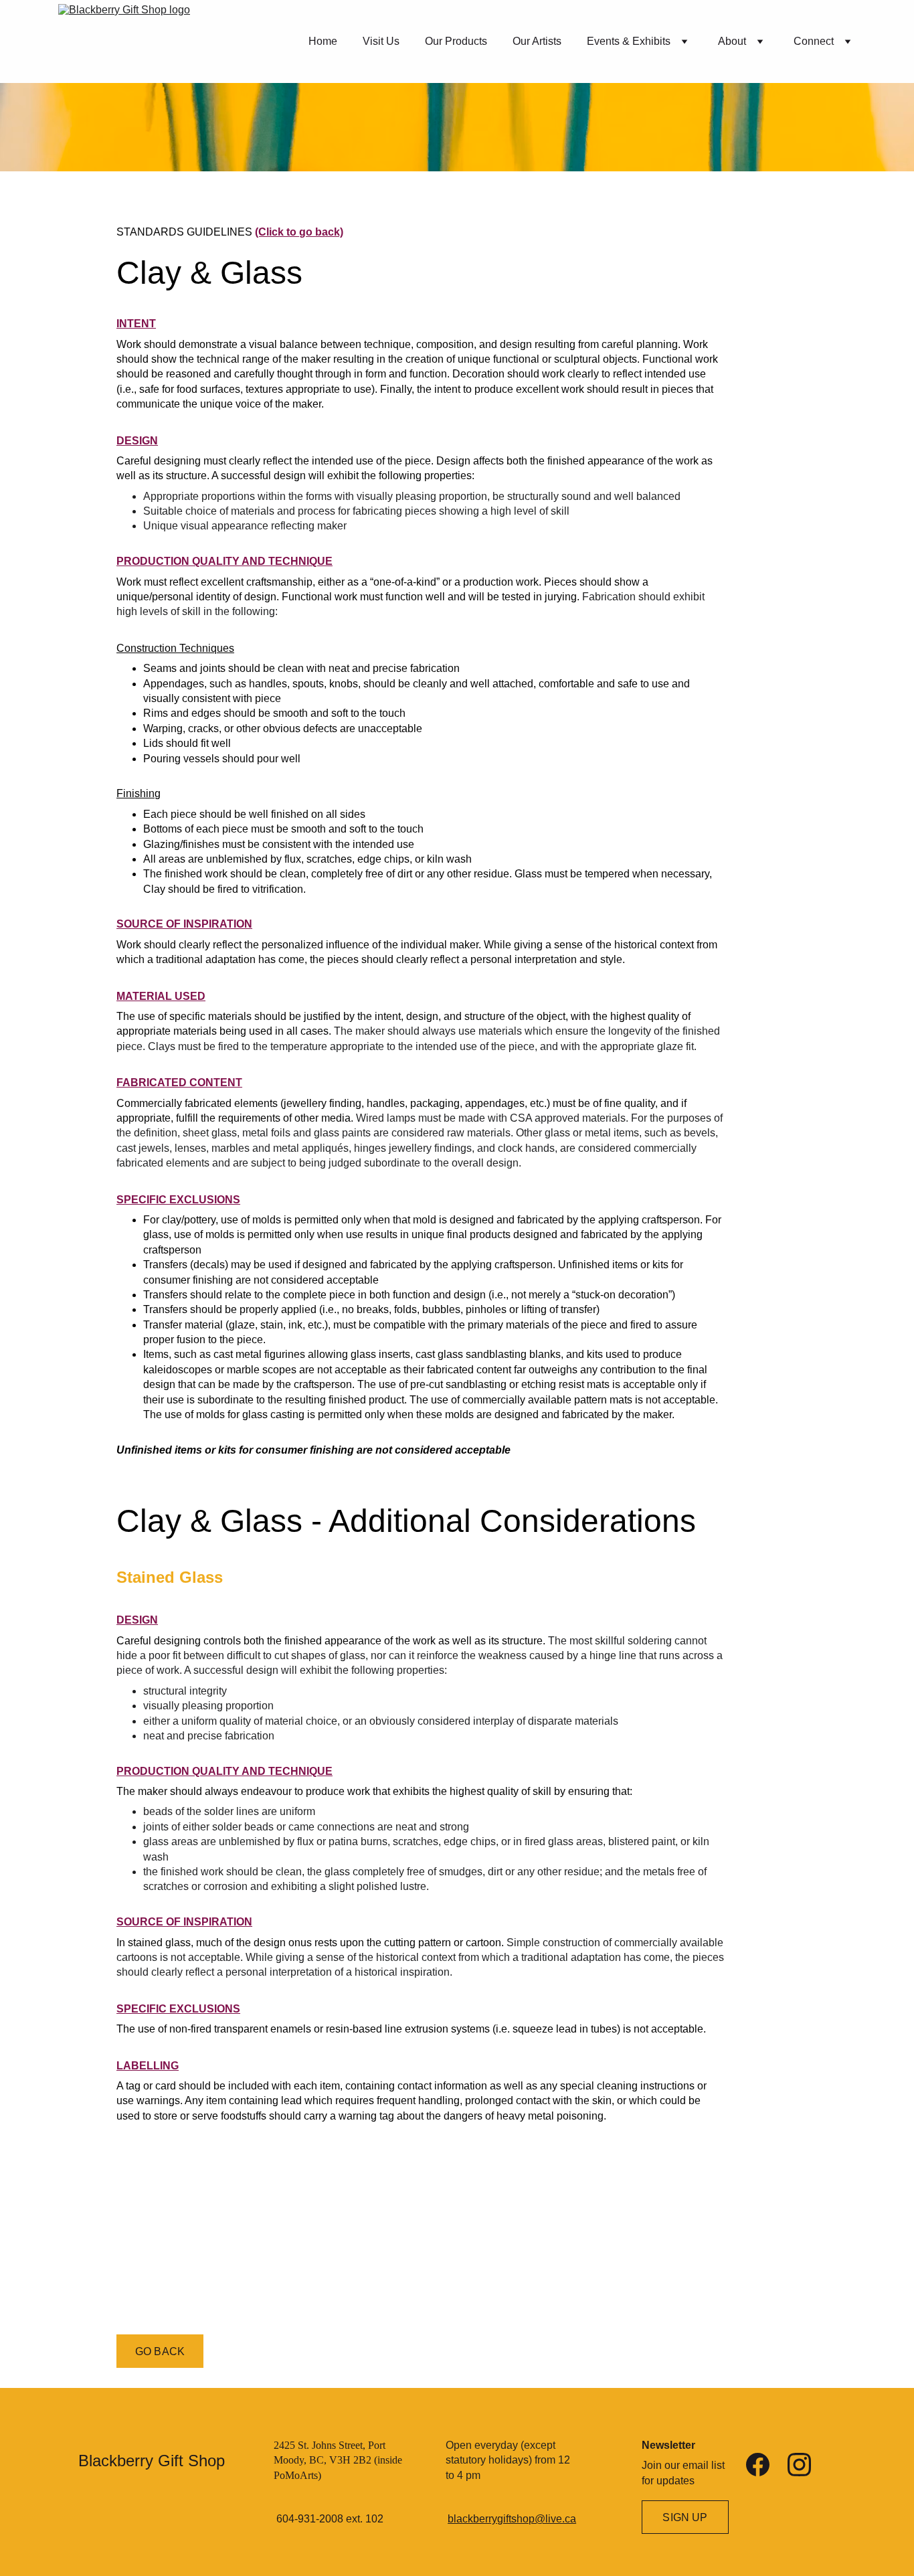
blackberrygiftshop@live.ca (512, 2519)
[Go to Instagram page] (799, 2465)
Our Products (456, 41)
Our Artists (537, 41)
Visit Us (381, 41)
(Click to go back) (299, 232)
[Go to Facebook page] (758, 2465)
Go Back (160, 2351)
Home (323, 41)
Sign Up (685, 2517)
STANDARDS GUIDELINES (186, 232)
